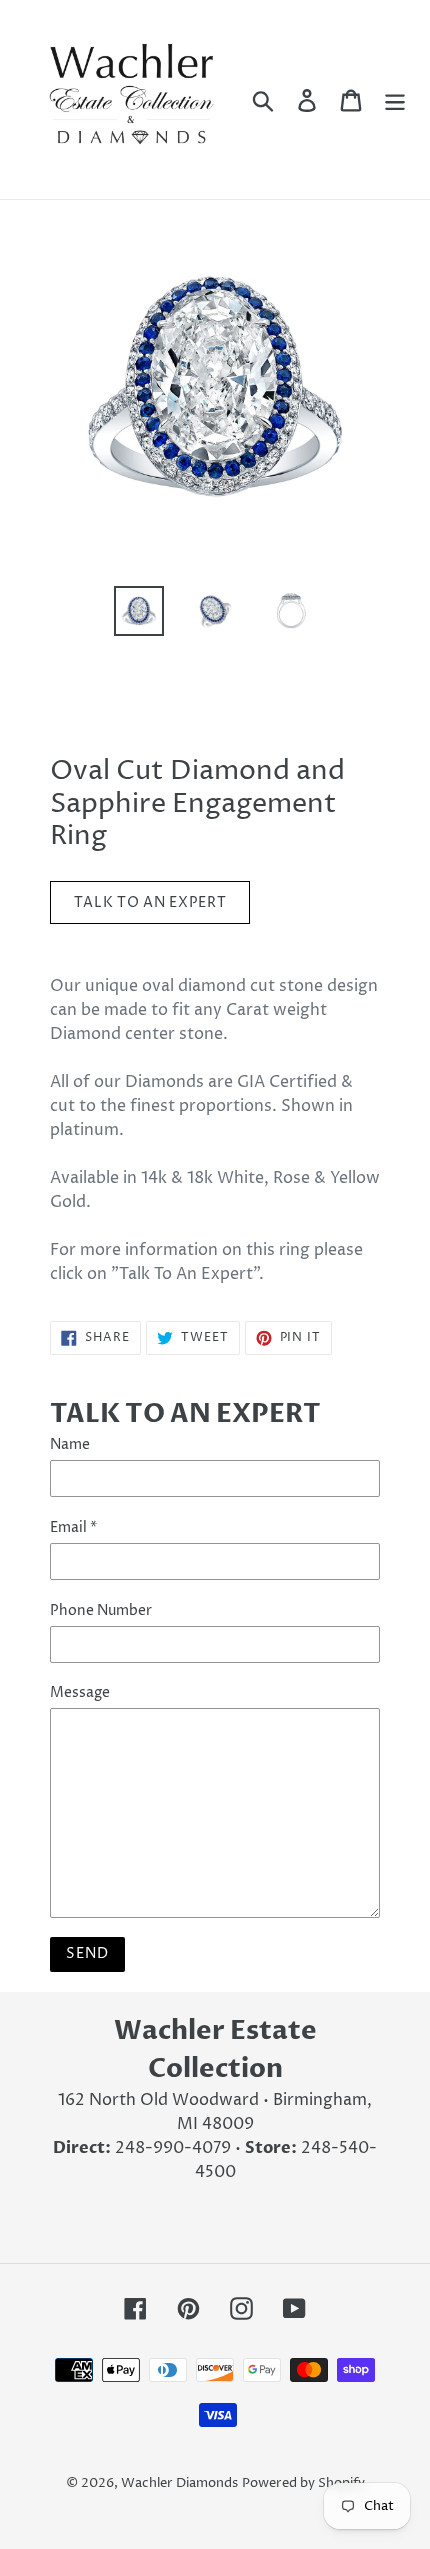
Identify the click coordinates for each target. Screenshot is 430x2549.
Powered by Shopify (303, 2483)
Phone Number (101, 1610)
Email (73, 1527)
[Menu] (395, 99)
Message (80, 1692)
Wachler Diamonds (179, 2483)
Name (70, 1444)
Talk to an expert (150, 902)
